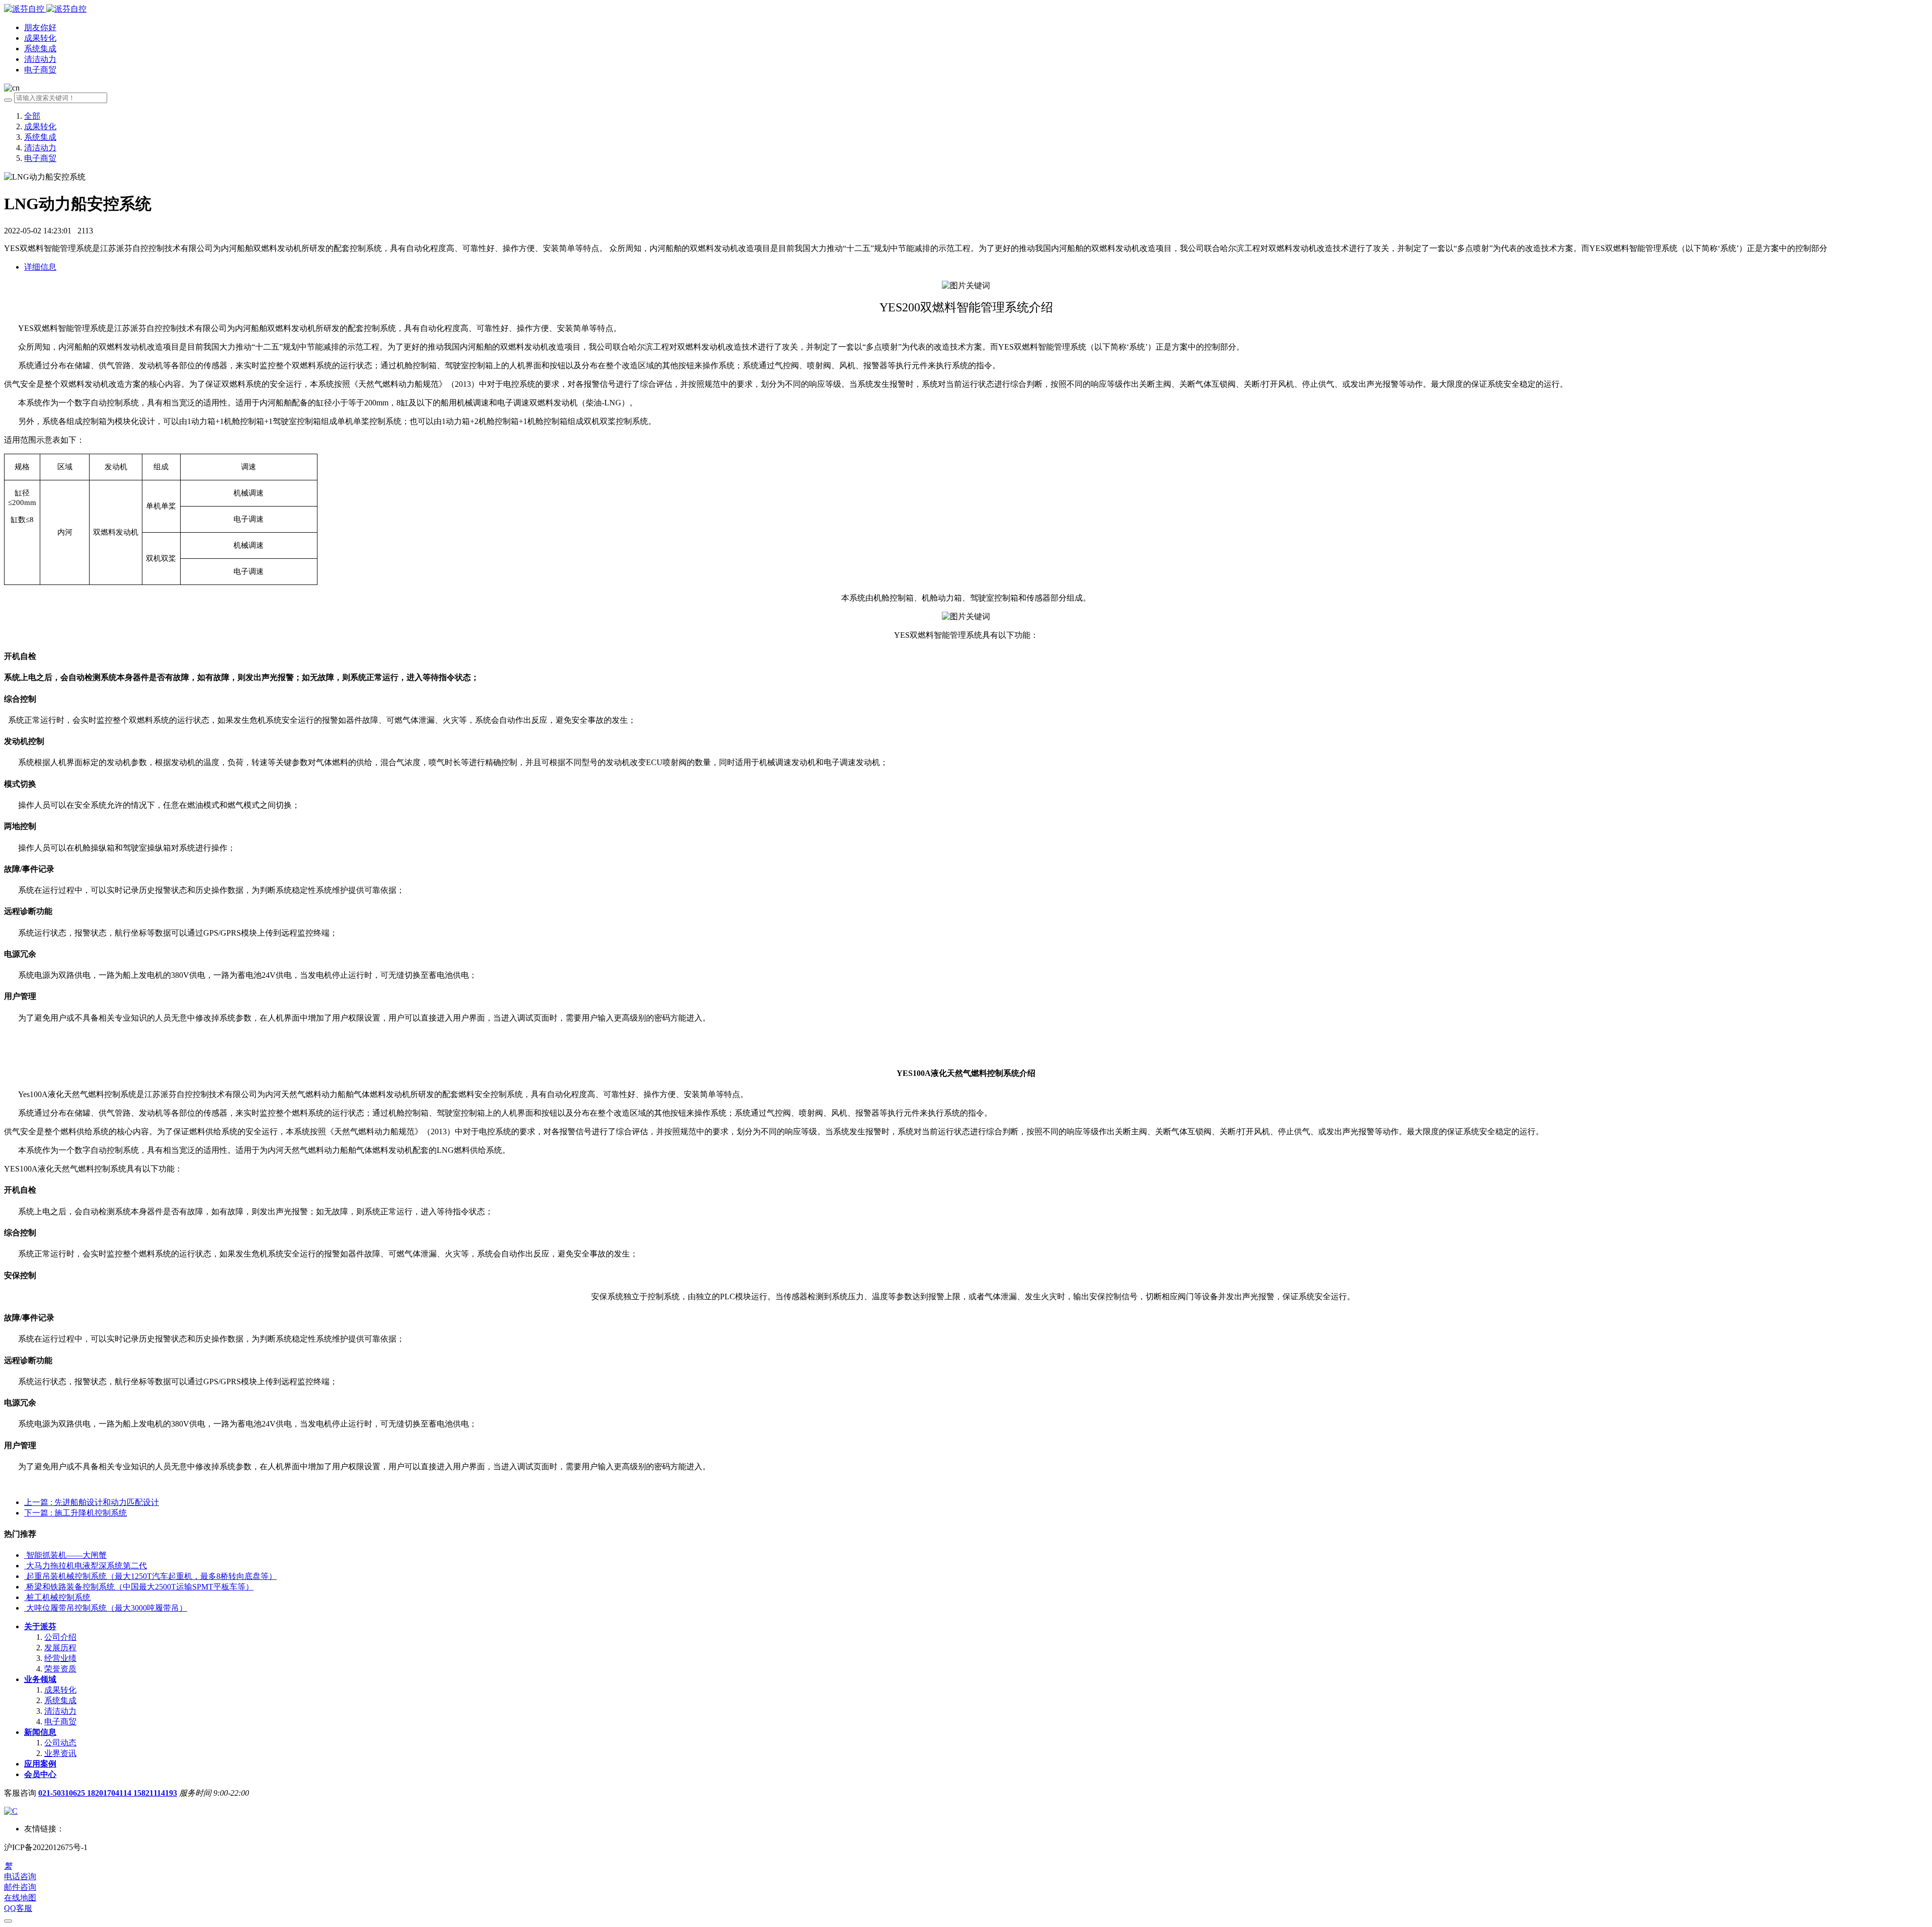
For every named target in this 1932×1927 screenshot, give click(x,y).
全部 (32, 116)
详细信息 (40, 267)
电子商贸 (40, 158)
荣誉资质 (60, 1669)
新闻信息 (40, 1732)
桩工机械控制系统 (58, 1597)
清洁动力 (40, 148)
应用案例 (40, 1764)
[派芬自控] (45, 9)
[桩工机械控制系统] (25, 1597)
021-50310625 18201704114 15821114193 (108, 1793)
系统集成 (40, 137)
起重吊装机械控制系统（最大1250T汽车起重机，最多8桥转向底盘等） (151, 1576)
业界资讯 (60, 1753)
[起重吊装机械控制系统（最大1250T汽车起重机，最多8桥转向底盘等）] (25, 1576)
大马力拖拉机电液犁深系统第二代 (87, 1566)
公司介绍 (60, 1637)
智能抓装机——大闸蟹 (66, 1555)
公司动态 (60, 1743)
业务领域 (40, 1679)
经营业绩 (60, 1658)
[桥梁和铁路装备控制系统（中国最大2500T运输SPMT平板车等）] (25, 1587)
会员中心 (40, 1774)
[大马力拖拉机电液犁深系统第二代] (25, 1566)
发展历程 (60, 1648)
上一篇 (92, 1502)
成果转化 (40, 127)
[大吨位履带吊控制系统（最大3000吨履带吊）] (25, 1608)
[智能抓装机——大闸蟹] (25, 1555)
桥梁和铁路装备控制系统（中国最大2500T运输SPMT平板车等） (140, 1587)
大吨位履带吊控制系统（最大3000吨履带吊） (107, 1608)
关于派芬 (40, 1626)
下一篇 (75, 1513)
